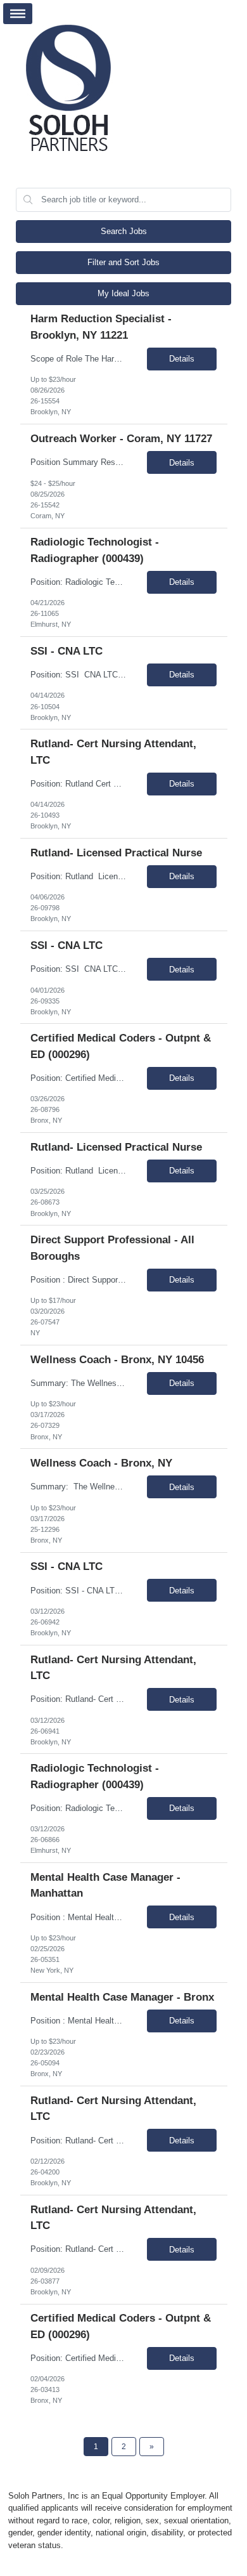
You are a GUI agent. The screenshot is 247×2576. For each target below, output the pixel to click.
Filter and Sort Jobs (123, 262)
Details (182, 359)
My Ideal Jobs (123, 293)
